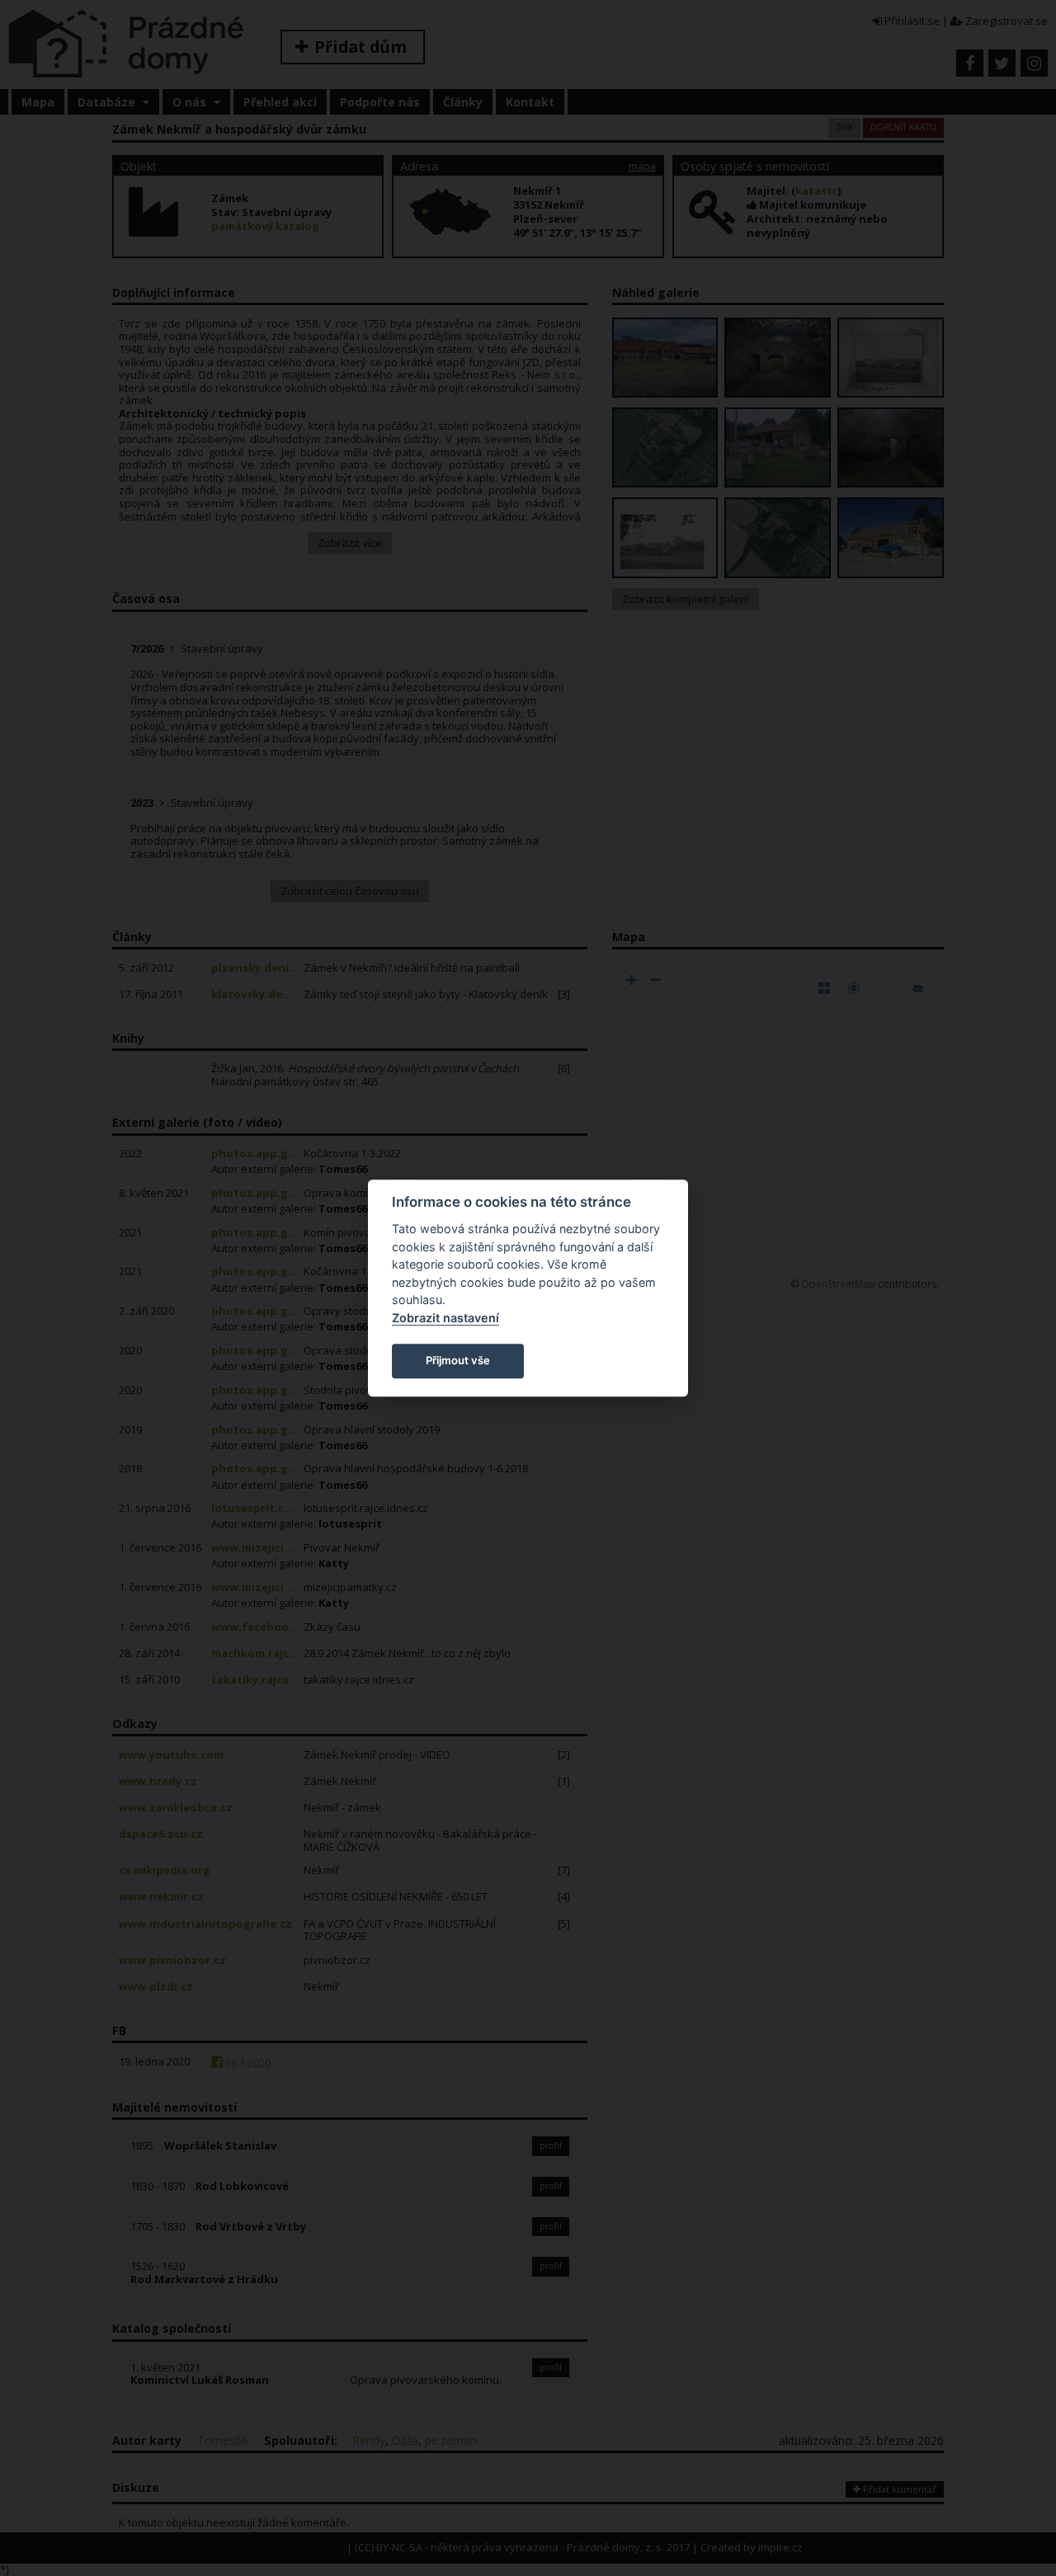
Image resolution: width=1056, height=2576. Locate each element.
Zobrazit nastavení (445, 1318)
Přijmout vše (458, 1360)
